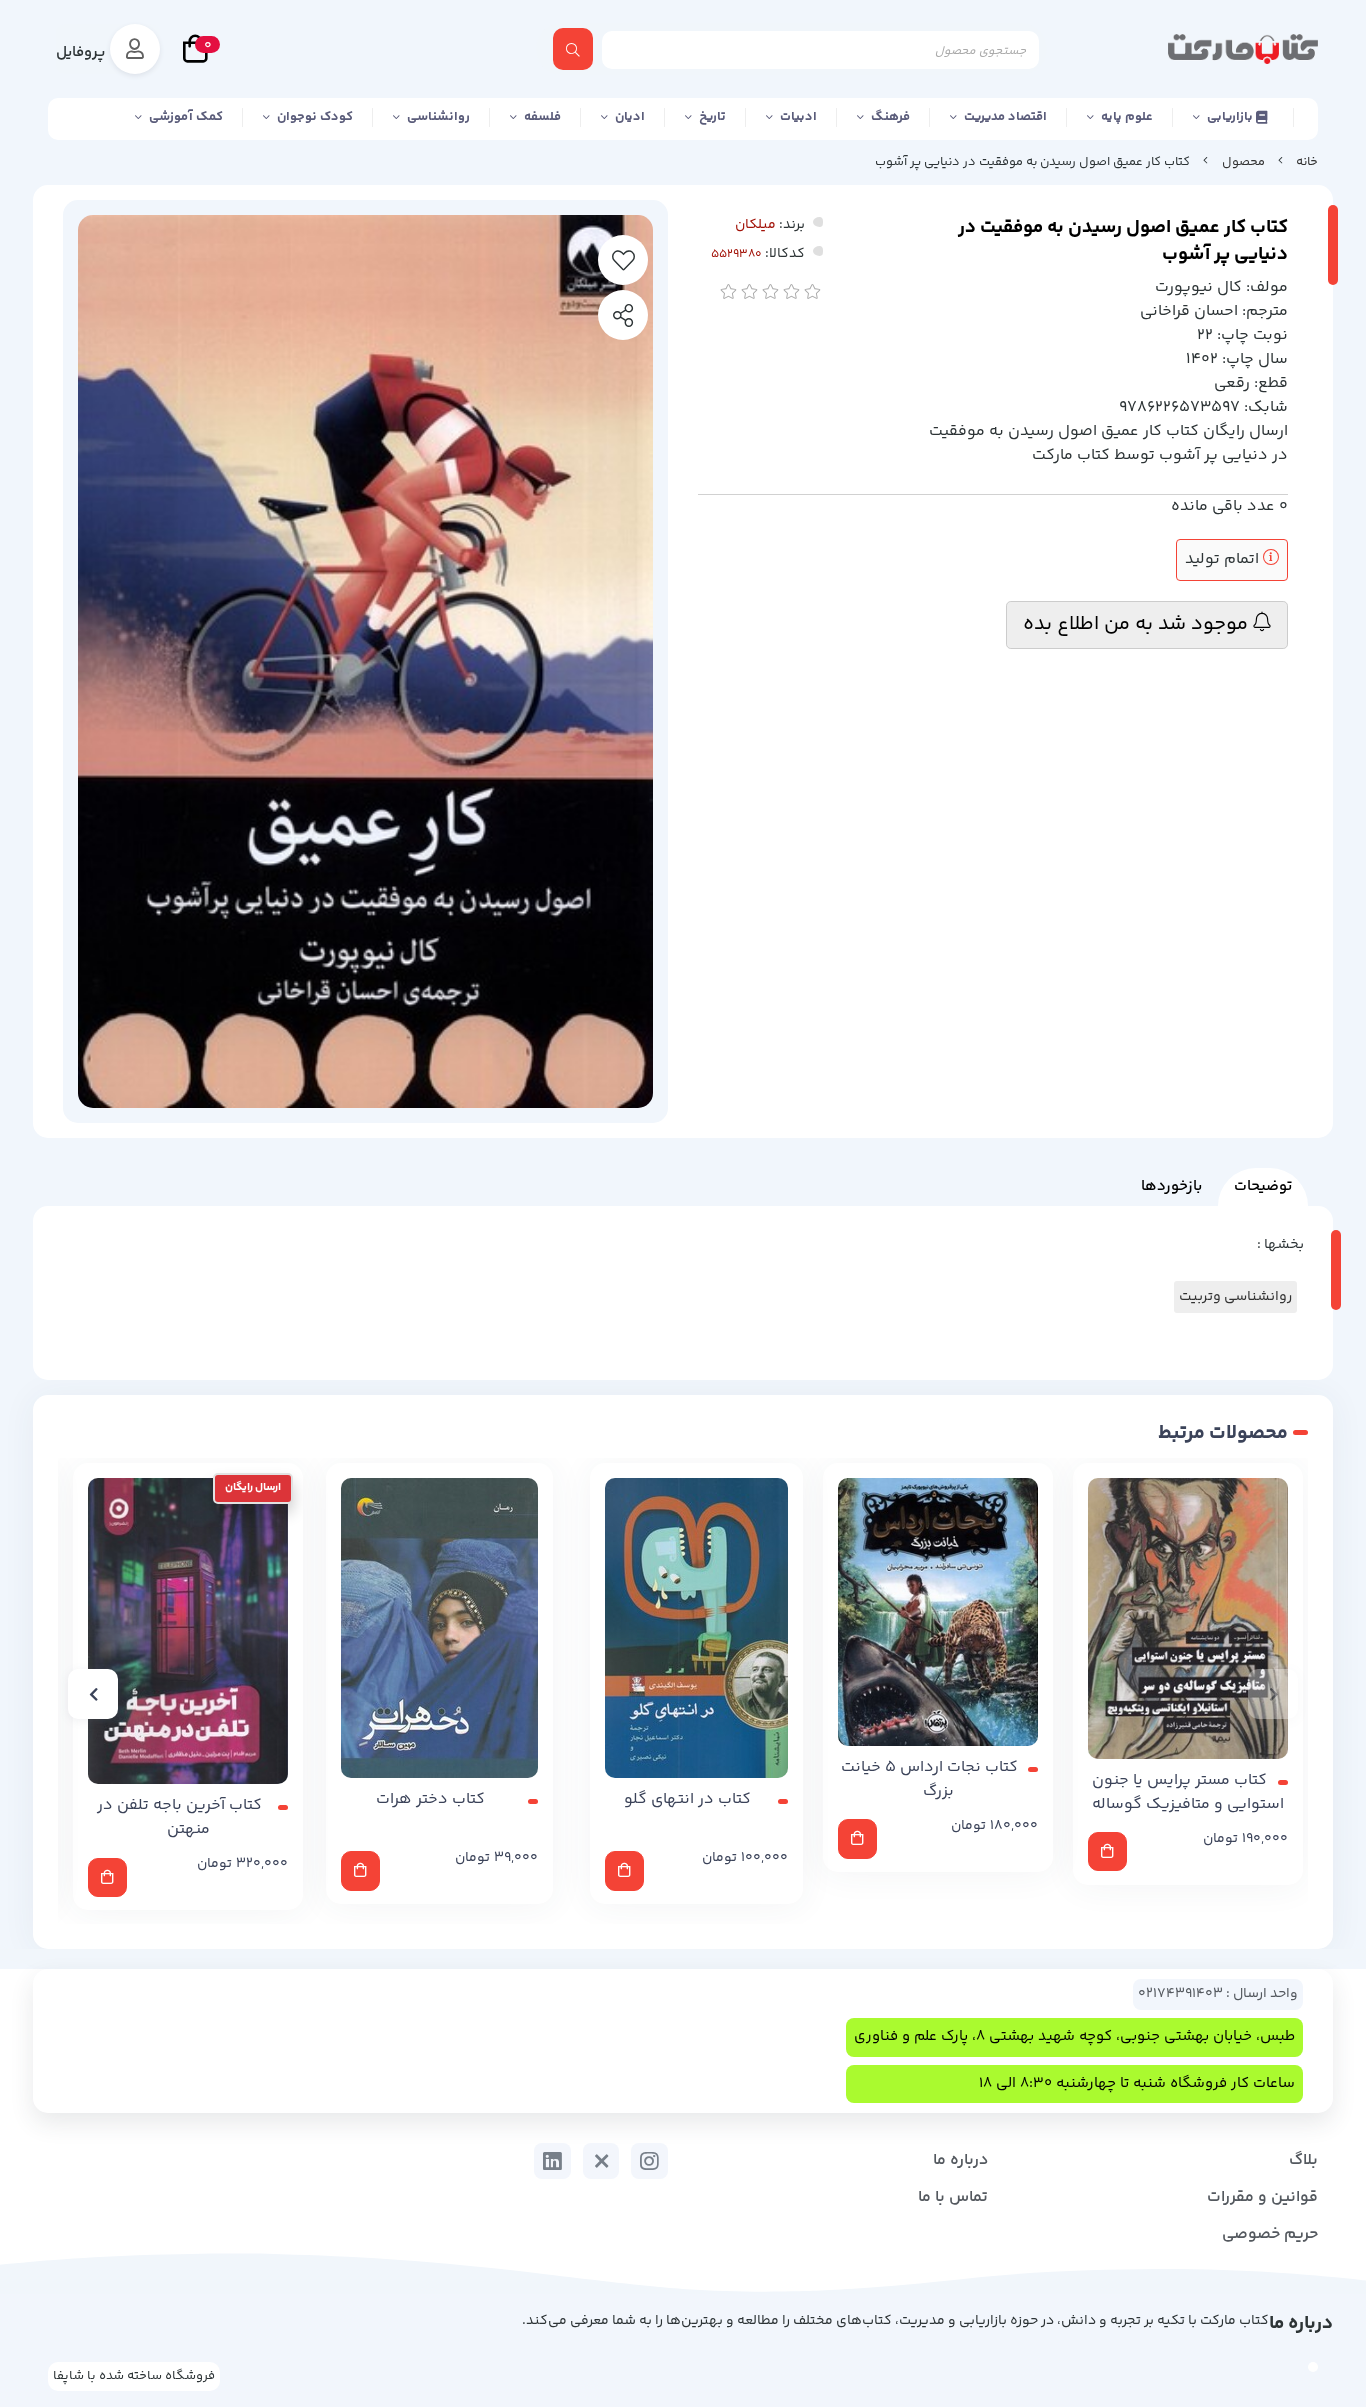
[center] (573, 49)
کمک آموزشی (186, 117)
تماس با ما (953, 2197)
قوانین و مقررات (1262, 2197)
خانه (1307, 162)
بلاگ (1303, 2160)
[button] (1273, 1694)
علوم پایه (1127, 117)
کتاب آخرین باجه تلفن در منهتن (179, 1818)
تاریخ (712, 117)
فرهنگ (890, 117)
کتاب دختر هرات (430, 1800)
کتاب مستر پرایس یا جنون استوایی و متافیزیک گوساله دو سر (1188, 1793)
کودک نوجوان (315, 117)
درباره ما (960, 2160)
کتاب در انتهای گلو (687, 1800)
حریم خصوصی (1270, 2234)
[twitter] (601, 2161)
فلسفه (542, 117)
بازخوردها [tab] (1171, 1186)
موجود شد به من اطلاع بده (1138, 624)
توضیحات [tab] (1263, 1186)
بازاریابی (1231, 117)
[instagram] (649, 2161)
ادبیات (798, 117)
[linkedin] (552, 2161)
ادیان (630, 117)
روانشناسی (438, 117)
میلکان (755, 225)
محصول (1243, 162)
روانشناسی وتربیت (1235, 1297)
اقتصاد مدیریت (1005, 117)
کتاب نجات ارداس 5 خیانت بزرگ (929, 1780)
